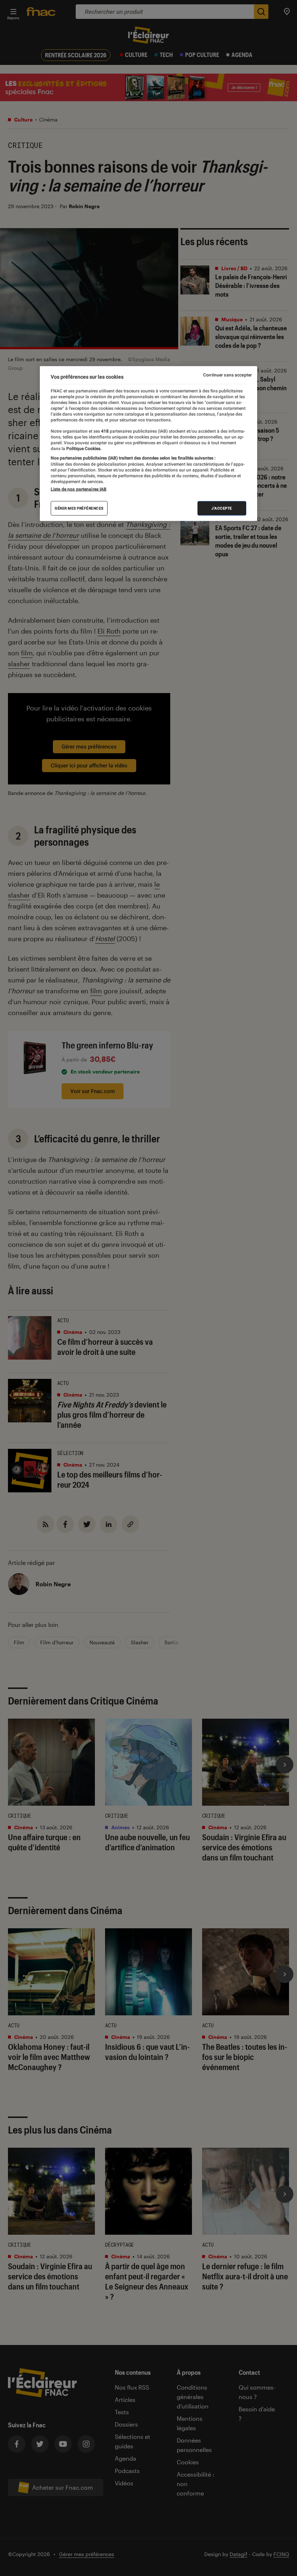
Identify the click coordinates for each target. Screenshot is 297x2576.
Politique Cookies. (83, 449)
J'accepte (222, 508)
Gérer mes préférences (79, 508)
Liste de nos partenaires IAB (79, 489)
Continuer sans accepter (227, 375)
